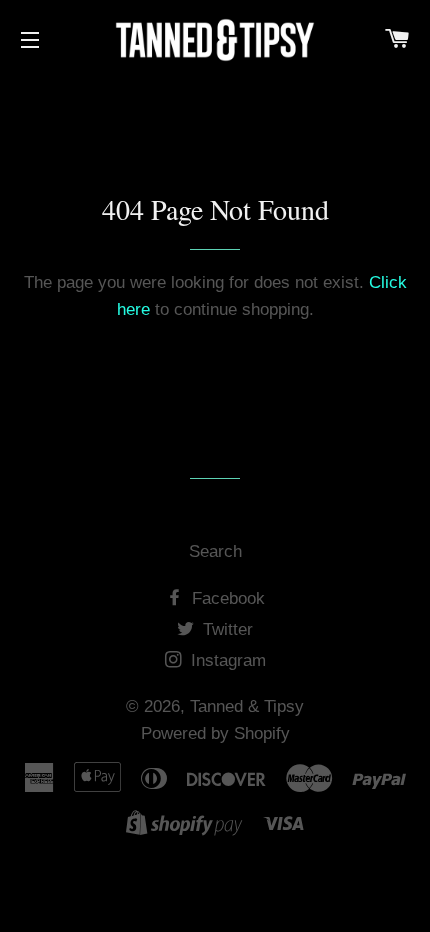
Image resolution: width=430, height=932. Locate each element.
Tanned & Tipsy (247, 706)
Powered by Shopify (215, 733)
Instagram (226, 660)
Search (215, 551)
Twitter (225, 629)
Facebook (226, 598)
